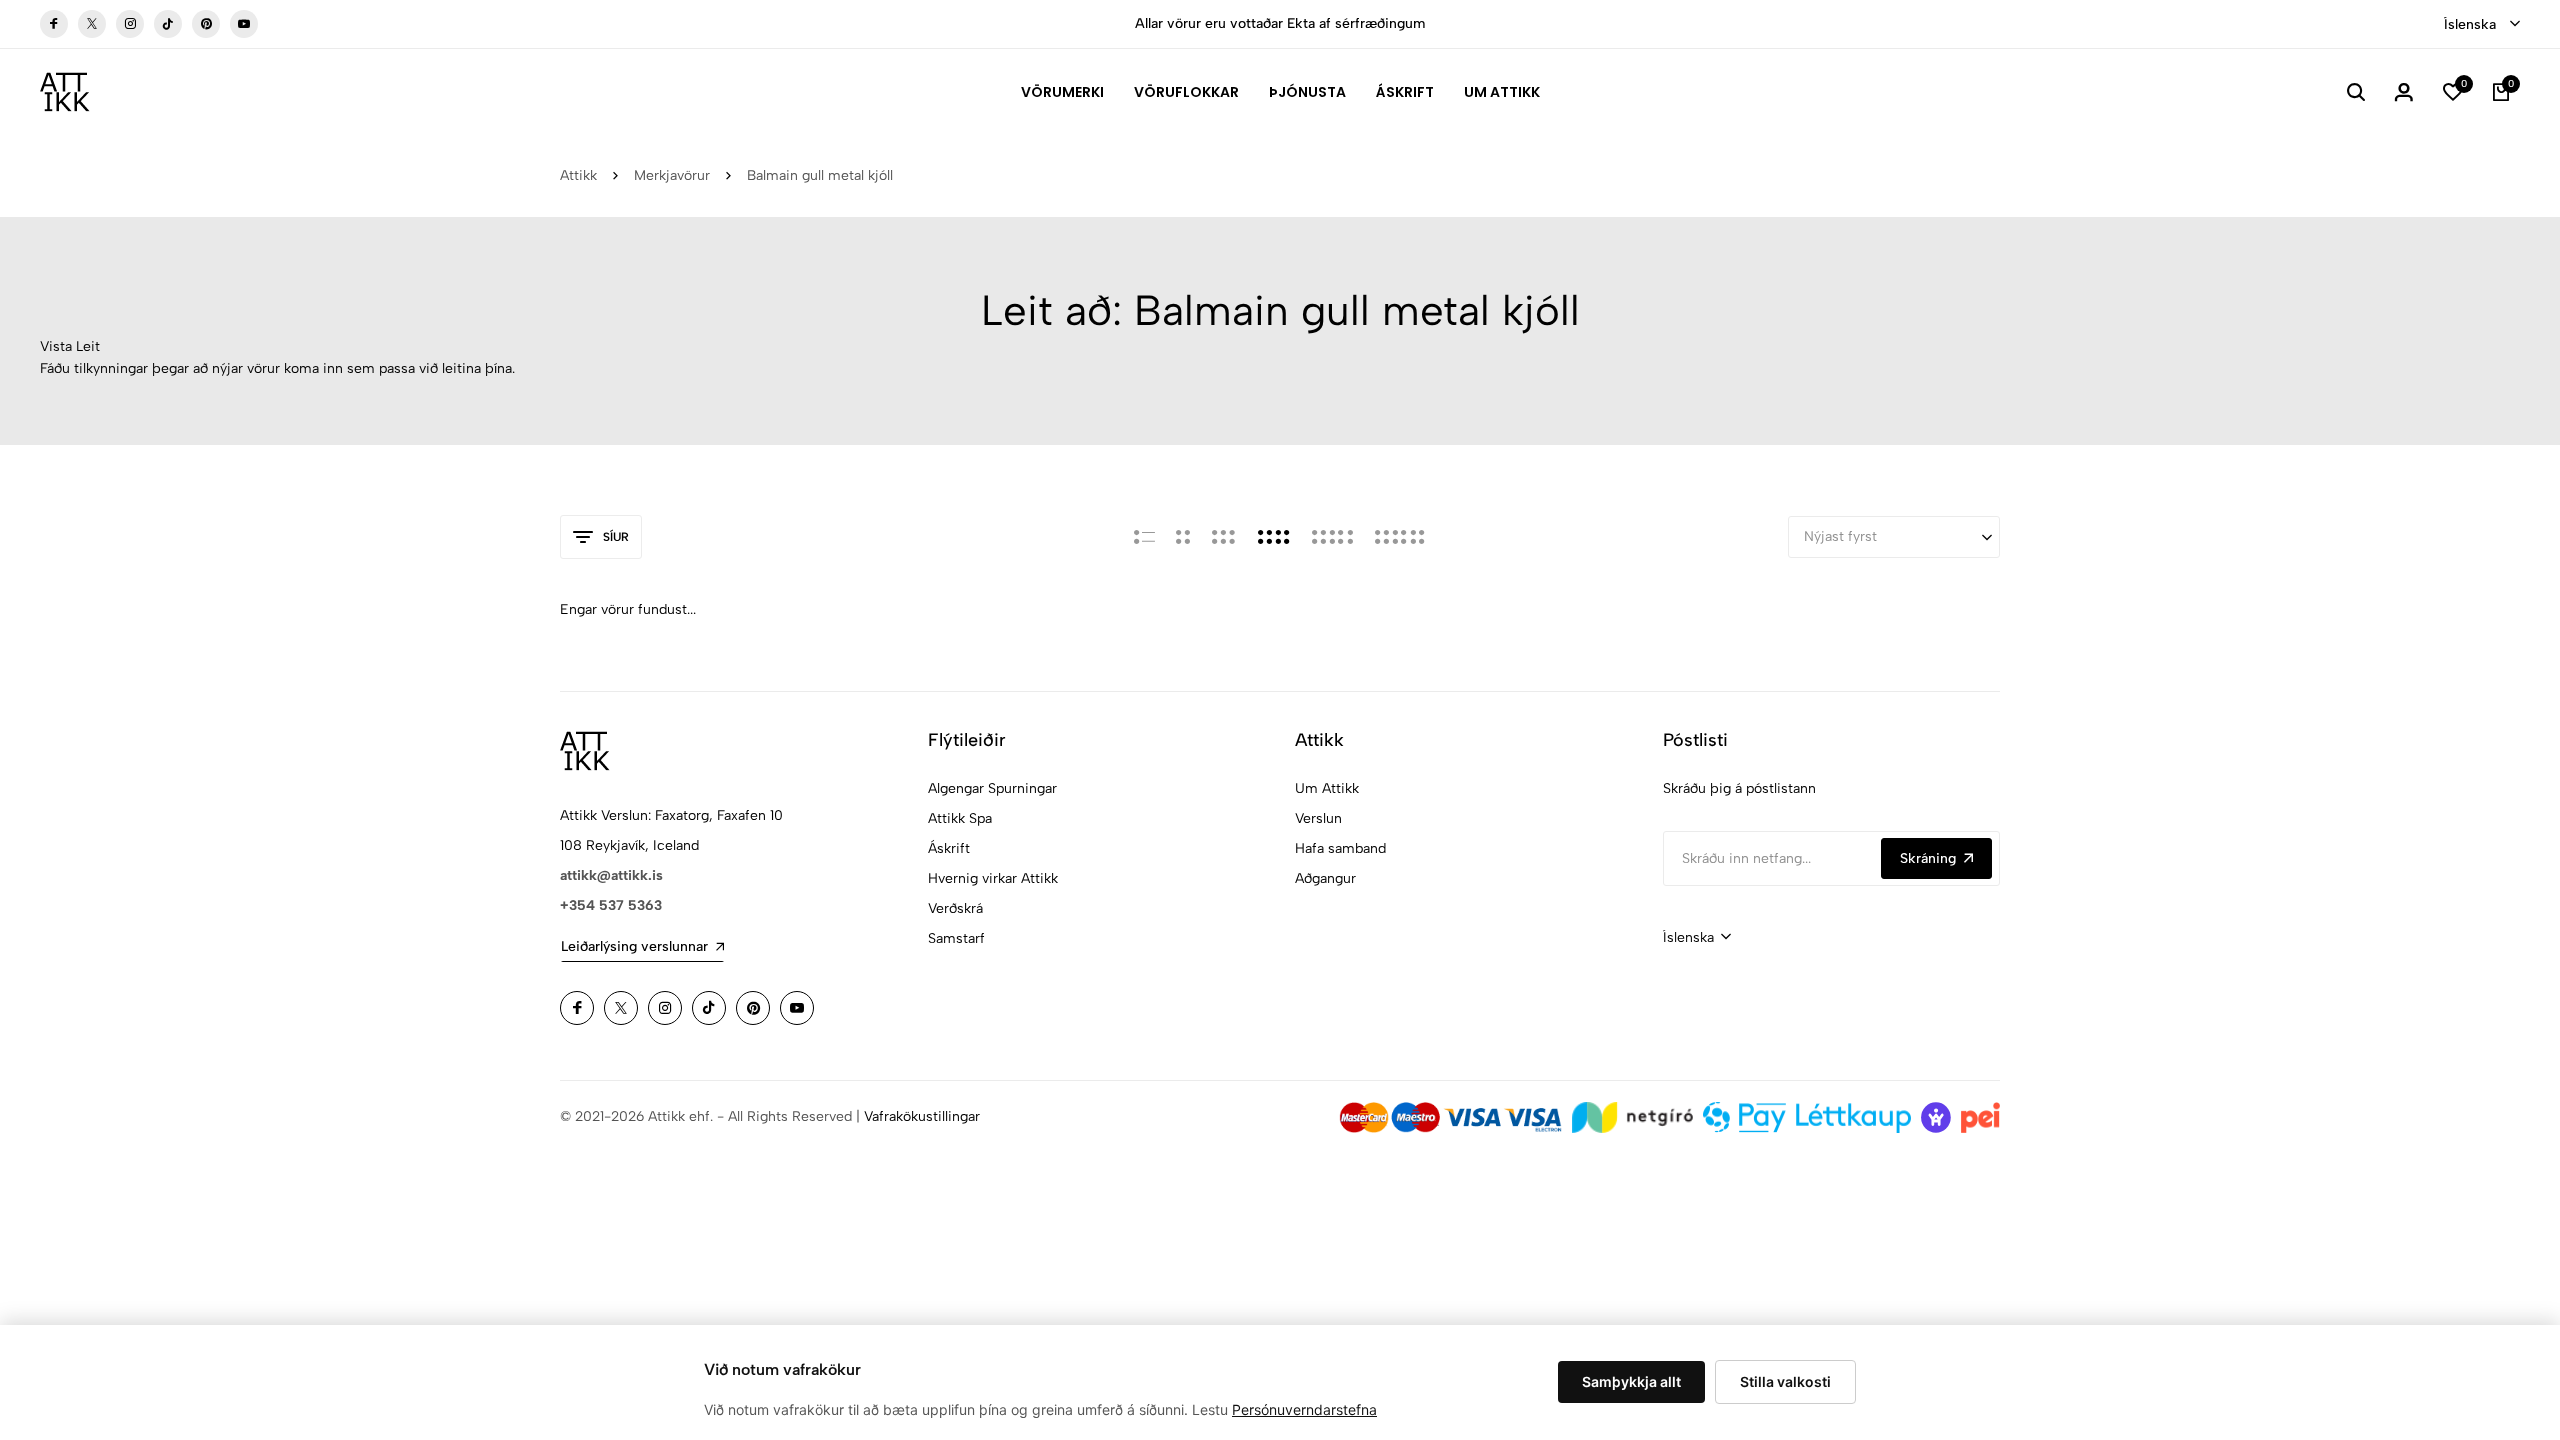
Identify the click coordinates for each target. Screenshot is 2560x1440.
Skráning (1928, 858)
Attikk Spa (960, 818)
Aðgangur (1325, 878)
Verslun (1318, 818)
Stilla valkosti (1785, 1381)
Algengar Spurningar (992, 788)
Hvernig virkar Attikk (993, 878)
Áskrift (1405, 92)
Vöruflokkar (1186, 92)
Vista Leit (70, 346)
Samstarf (956, 938)
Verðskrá (955, 908)
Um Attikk (1502, 92)
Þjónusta (1307, 92)
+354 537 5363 (611, 905)
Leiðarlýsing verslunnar (634, 946)
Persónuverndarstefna (1304, 1409)
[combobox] (2482, 25)
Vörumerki (1062, 92)
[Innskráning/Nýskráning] (2404, 92)
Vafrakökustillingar (922, 1116)
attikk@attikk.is (611, 875)
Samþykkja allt (1631, 1381)
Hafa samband (1340, 848)
